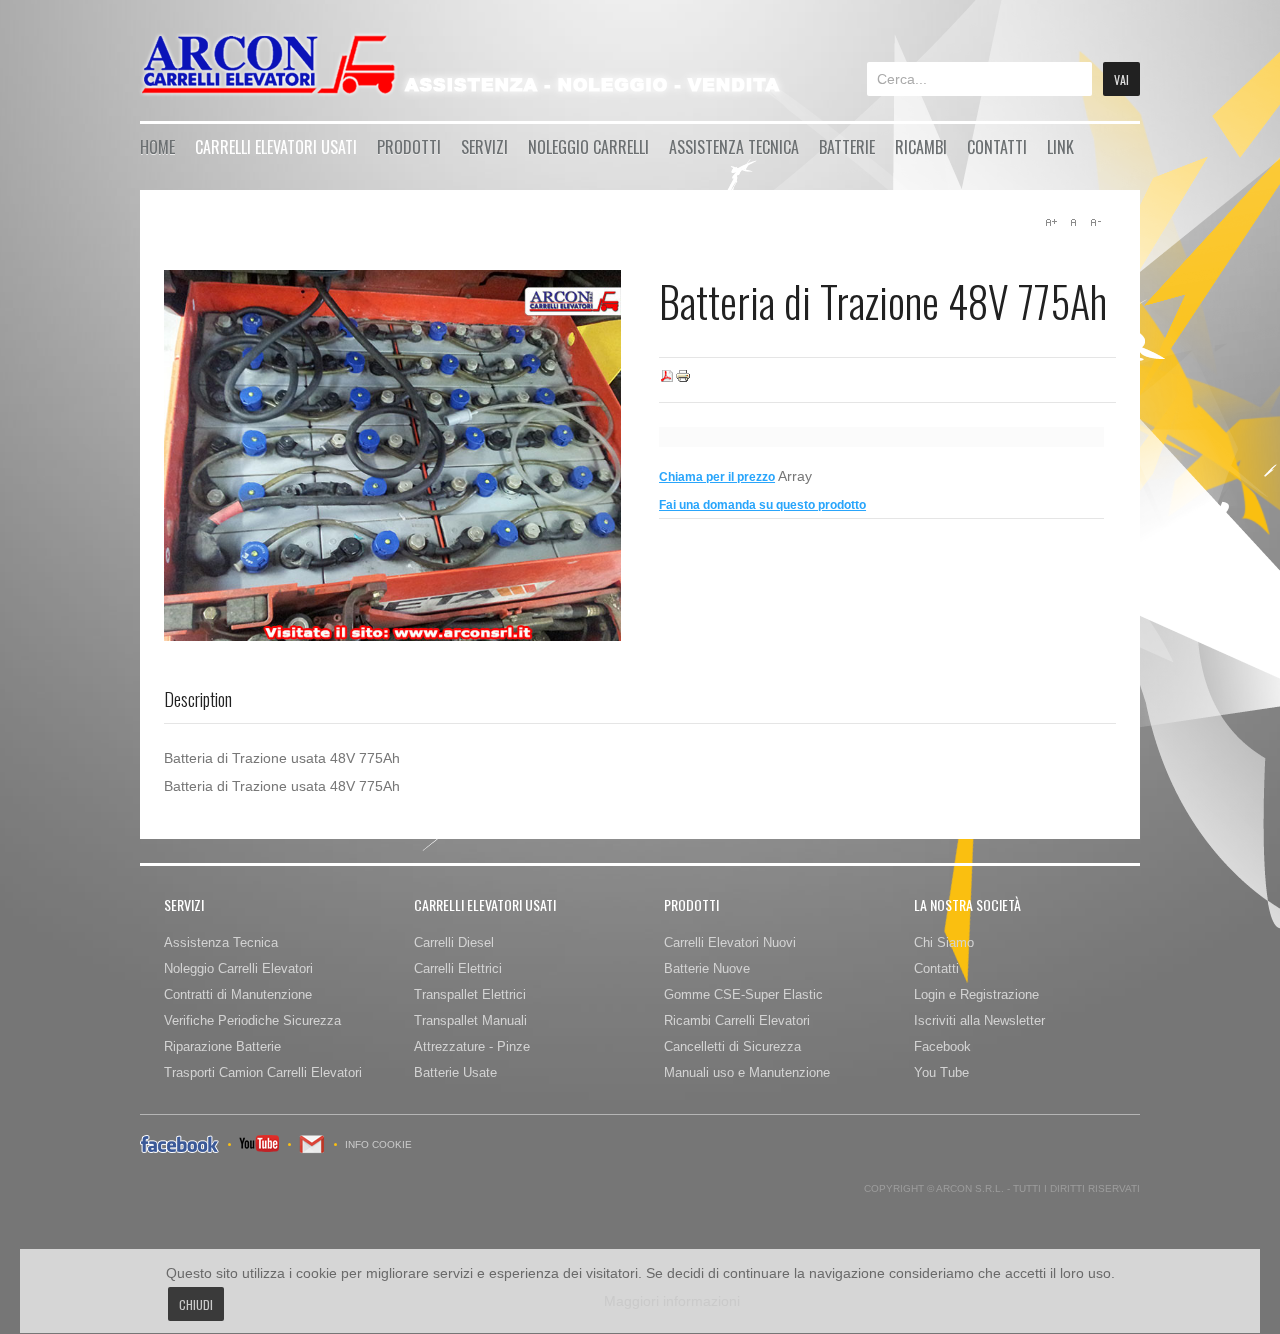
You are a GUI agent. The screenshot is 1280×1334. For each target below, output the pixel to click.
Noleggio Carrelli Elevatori (238, 968)
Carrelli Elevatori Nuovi (730, 942)
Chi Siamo (944, 942)
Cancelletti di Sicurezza (732, 1046)
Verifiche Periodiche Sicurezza (252, 1020)
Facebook (942, 1046)
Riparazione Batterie (222, 1046)
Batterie (847, 147)
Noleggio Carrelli (588, 147)
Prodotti (409, 147)
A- (1095, 222)
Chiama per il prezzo (717, 477)
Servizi (484, 147)
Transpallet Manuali (470, 1020)
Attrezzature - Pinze (472, 1046)
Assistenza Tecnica (734, 147)
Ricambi (921, 147)
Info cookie (378, 1144)
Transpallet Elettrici (470, 994)
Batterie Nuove (707, 968)
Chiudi (196, 1304)
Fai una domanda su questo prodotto (762, 505)
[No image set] (392, 455)
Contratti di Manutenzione (238, 994)
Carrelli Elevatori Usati (276, 147)
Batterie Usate (455, 1072)
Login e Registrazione (976, 994)
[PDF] (667, 380)
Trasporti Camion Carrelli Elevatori (263, 1072)
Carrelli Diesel (454, 942)
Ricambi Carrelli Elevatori (737, 1020)
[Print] (683, 380)
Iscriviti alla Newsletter (979, 1020)
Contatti (997, 147)
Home (157, 147)
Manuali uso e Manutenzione (747, 1072)
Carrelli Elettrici (458, 968)
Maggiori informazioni (672, 1301)
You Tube (941, 1072)
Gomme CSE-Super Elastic (743, 994)
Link (1060, 147)
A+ (1051, 222)
